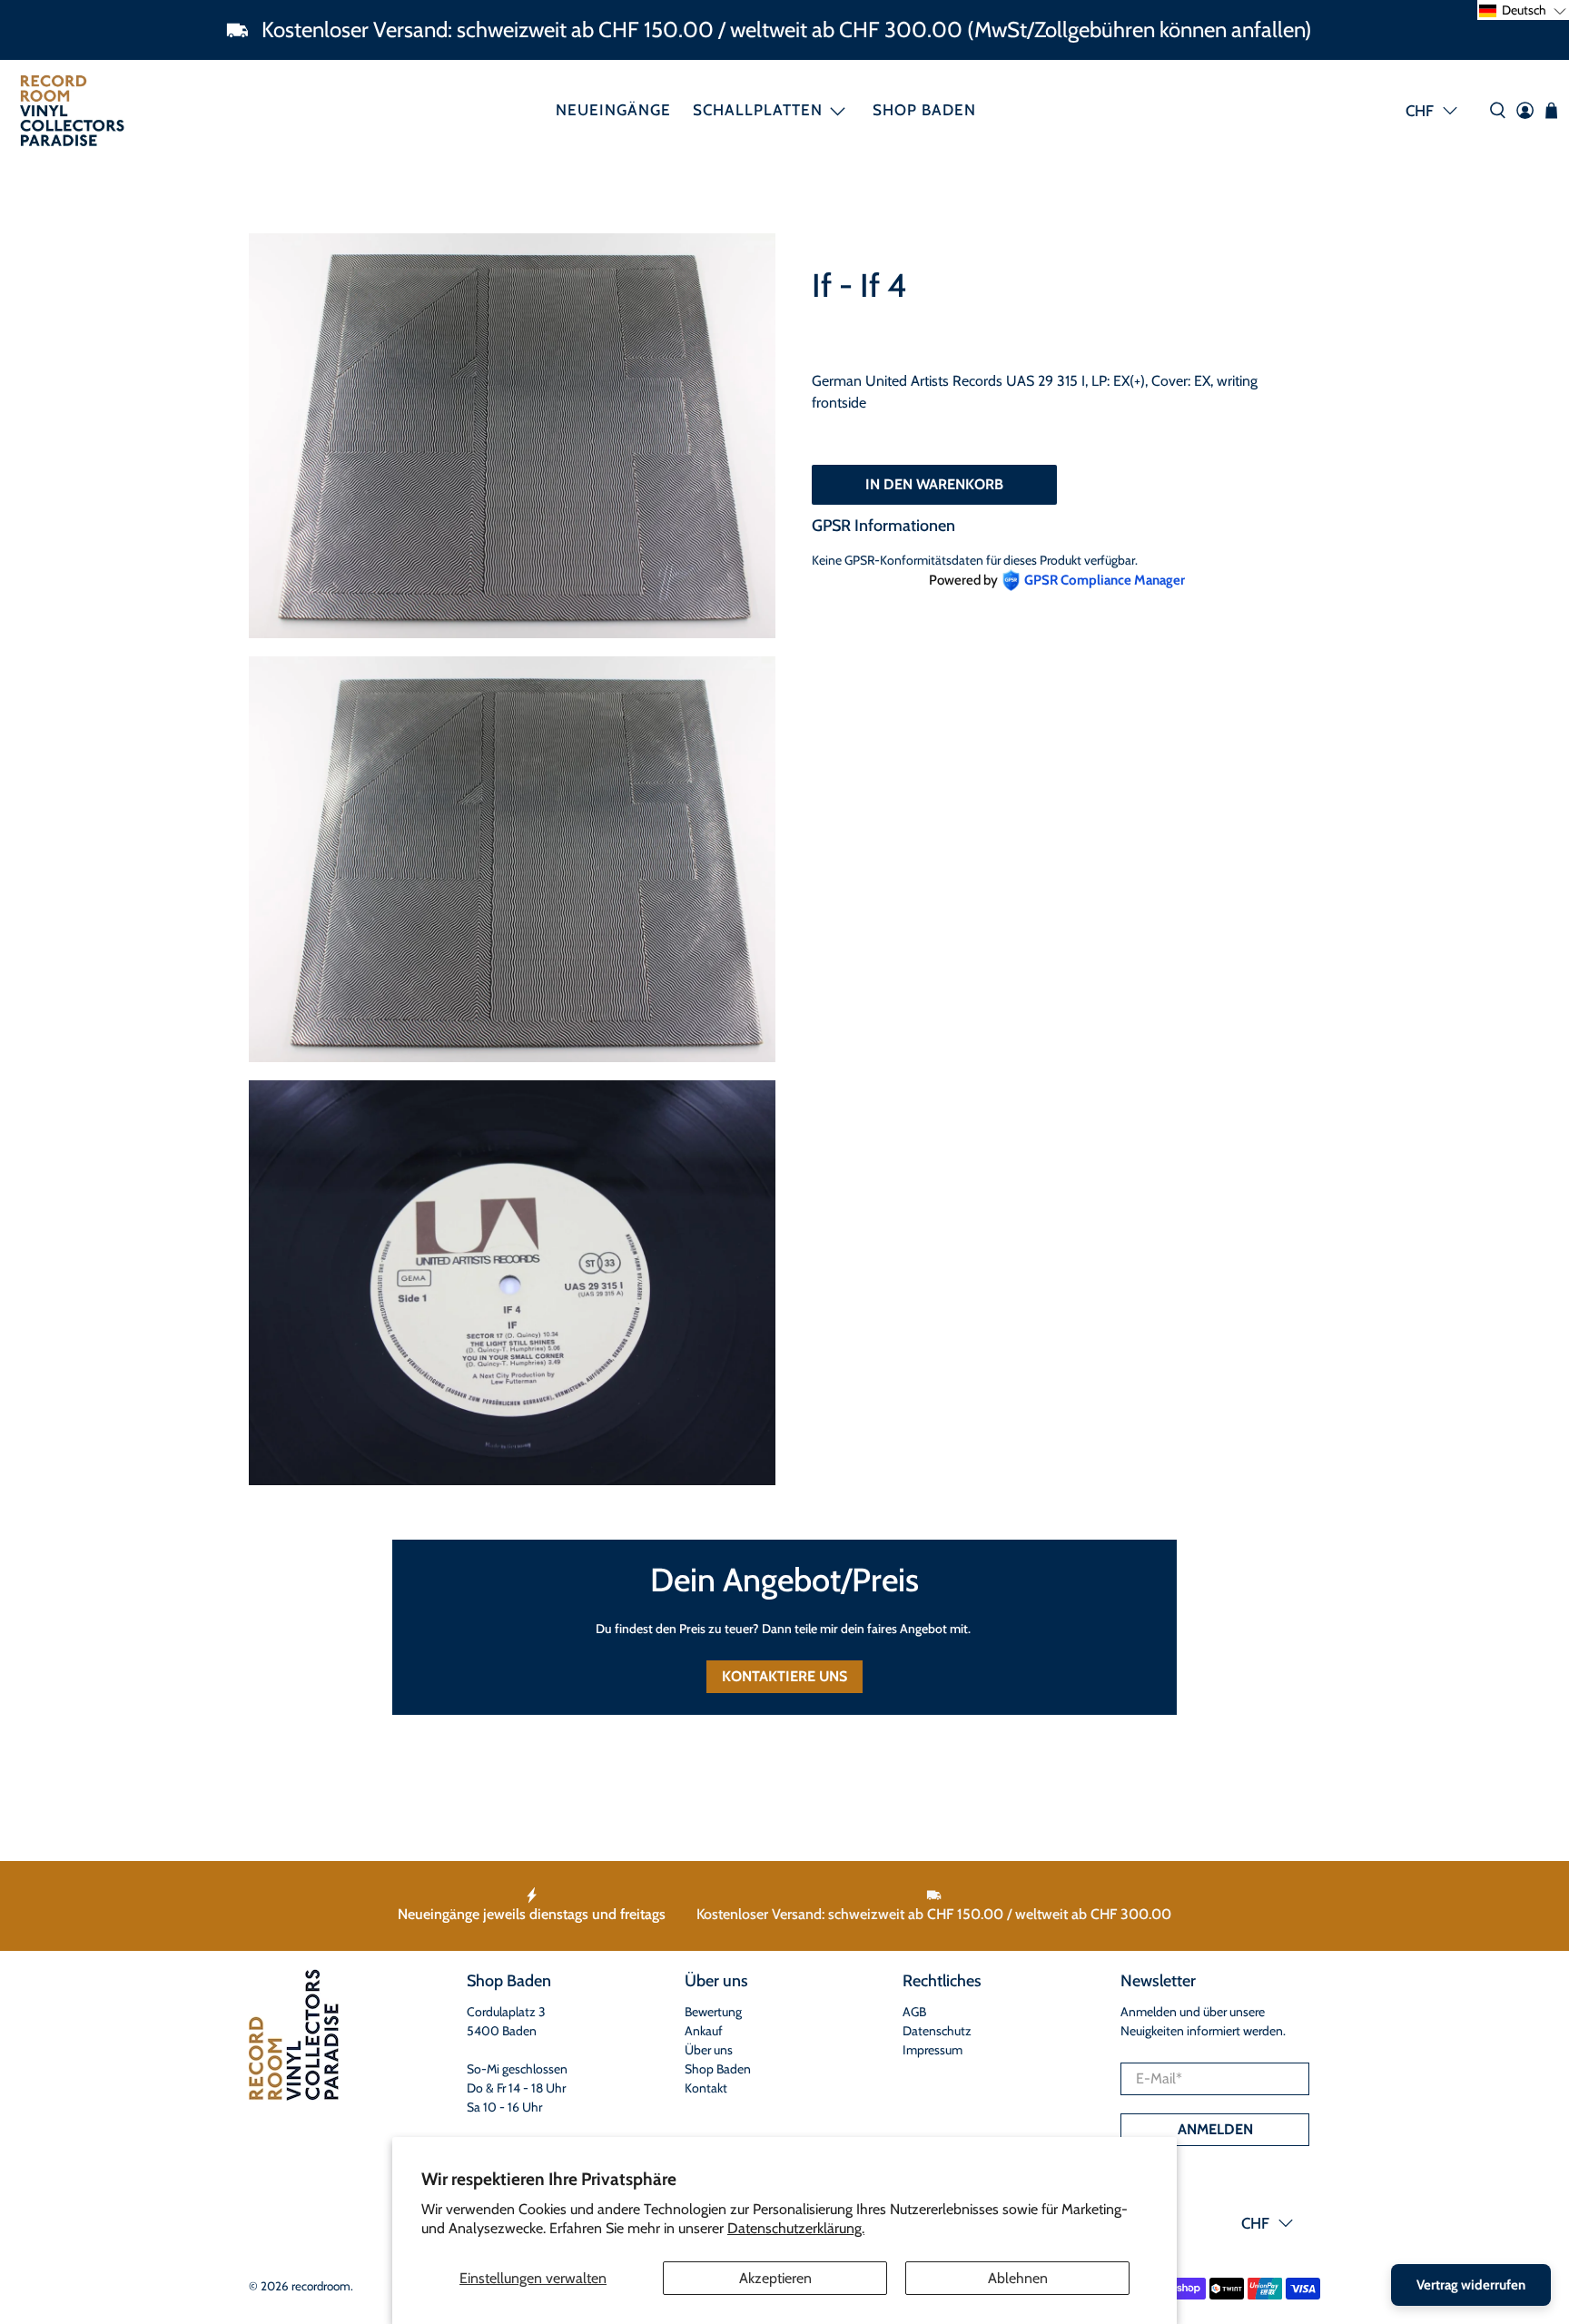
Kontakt (706, 2088)
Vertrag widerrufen (1471, 2285)
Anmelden (1215, 2129)
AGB (914, 2012)
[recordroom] (72, 110)
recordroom (321, 2286)
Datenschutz (937, 2031)
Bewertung (713, 2012)
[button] (1523, 10)
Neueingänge (613, 110)
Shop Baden (924, 110)
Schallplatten (758, 110)
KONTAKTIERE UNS (784, 1676)
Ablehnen (1018, 2278)
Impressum (933, 2050)
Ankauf (704, 2031)
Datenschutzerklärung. (796, 2228)
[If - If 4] (512, 436)
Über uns (709, 2050)
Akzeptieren (775, 2278)
